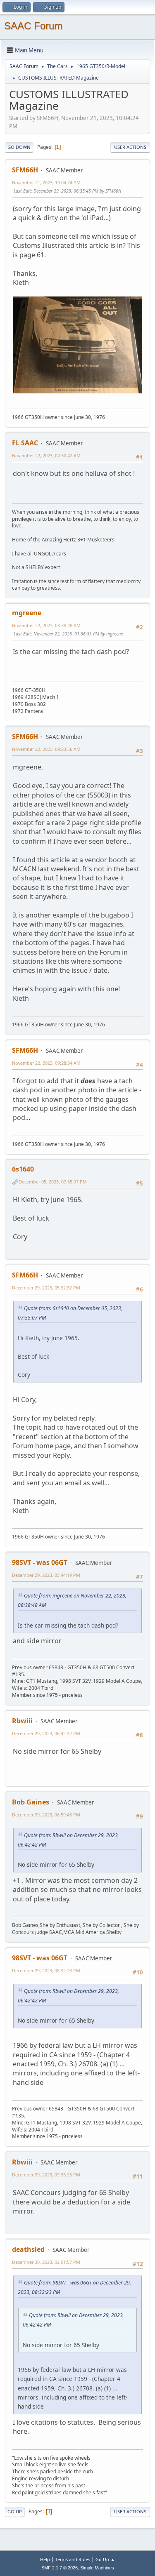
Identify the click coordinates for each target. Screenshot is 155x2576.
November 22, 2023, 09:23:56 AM (46, 749)
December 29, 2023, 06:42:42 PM (46, 1733)
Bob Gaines (31, 1802)
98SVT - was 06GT (40, 1562)
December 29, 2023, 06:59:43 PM (46, 1815)
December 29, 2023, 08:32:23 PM (46, 1970)
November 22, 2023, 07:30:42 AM (46, 455)
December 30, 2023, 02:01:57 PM (46, 2262)
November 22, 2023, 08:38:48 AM (46, 625)
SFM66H (25, 170)
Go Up (15, 2511)
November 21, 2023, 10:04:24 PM (46, 182)
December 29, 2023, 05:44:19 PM (46, 1575)
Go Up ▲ (105, 2559)
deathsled (28, 2249)
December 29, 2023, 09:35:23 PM (46, 2175)
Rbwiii (22, 1721)
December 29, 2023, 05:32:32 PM (46, 1288)
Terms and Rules (73, 2559)
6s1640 (23, 1169)
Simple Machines (97, 2568)
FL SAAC (25, 443)
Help (45, 2559)
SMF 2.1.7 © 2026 (60, 2568)
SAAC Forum (33, 26)
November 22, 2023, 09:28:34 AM (46, 1063)
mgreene (27, 613)
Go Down (19, 147)
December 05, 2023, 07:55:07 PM (53, 1182)
